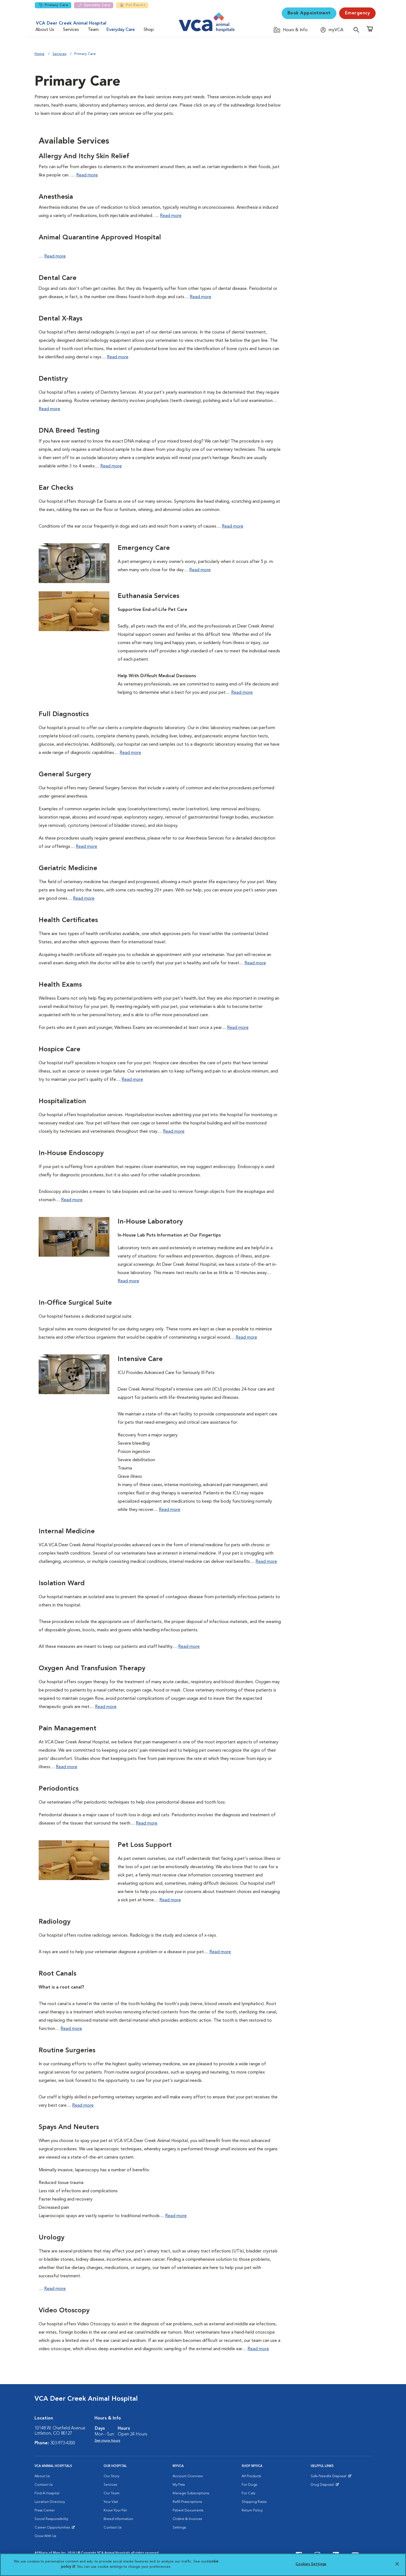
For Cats (248, 2493)
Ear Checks (56, 488)
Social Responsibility (51, 2519)
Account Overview (188, 2476)
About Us (45, 30)
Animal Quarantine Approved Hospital (100, 238)
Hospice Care (60, 1050)
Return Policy (252, 2510)
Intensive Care (140, 1359)
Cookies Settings (311, 2564)
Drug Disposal (325, 2486)
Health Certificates (68, 920)
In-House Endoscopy (71, 1153)
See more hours (107, 2441)
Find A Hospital (47, 2493)
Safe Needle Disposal (329, 2477)
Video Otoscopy (64, 2311)
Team (93, 30)
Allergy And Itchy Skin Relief (84, 157)
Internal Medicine (67, 1532)
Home (39, 54)
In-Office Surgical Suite (75, 1303)
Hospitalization (62, 1102)
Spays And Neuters (69, 2127)
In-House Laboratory (150, 1222)
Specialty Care (97, 5)
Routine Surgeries (67, 2051)
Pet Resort (136, 5)
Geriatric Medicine (68, 869)
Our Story (111, 2476)
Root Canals (57, 1974)
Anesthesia (56, 197)
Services (71, 30)
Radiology (55, 1922)
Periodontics (59, 1789)
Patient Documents (188, 2510)
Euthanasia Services (148, 596)
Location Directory (50, 2502)
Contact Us (43, 2485)
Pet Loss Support (145, 1845)
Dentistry (53, 379)
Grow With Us (45, 2536)
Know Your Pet (115, 2510)
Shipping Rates (254, 2502)
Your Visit (111, 2502)
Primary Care (56, 5)
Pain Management (68, 1729)
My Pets (179, 2485)
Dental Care (58, 278)
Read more (87, 175)
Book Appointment (309, 13)
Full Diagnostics (64, 714)
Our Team (112, 2493)
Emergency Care (144, 548)
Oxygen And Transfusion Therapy (92, 1669)
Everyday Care (121, 30)
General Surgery (65, 775)
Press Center (45, 2510)
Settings (179, 2528)
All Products (251, 2476)
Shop (149, 30)
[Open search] (358, 30)
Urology (52, 2238)
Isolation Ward (62, 1584)
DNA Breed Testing (69, 431)
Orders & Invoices (187, 2519)
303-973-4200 (63, 2443)
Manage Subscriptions (191, 2493)
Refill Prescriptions (187, 2502)
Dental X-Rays (60, 319)
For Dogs (249, 2485)
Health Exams (60, 985)
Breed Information (118, 2519)
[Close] (397, 2564)
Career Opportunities (53, 2529)
